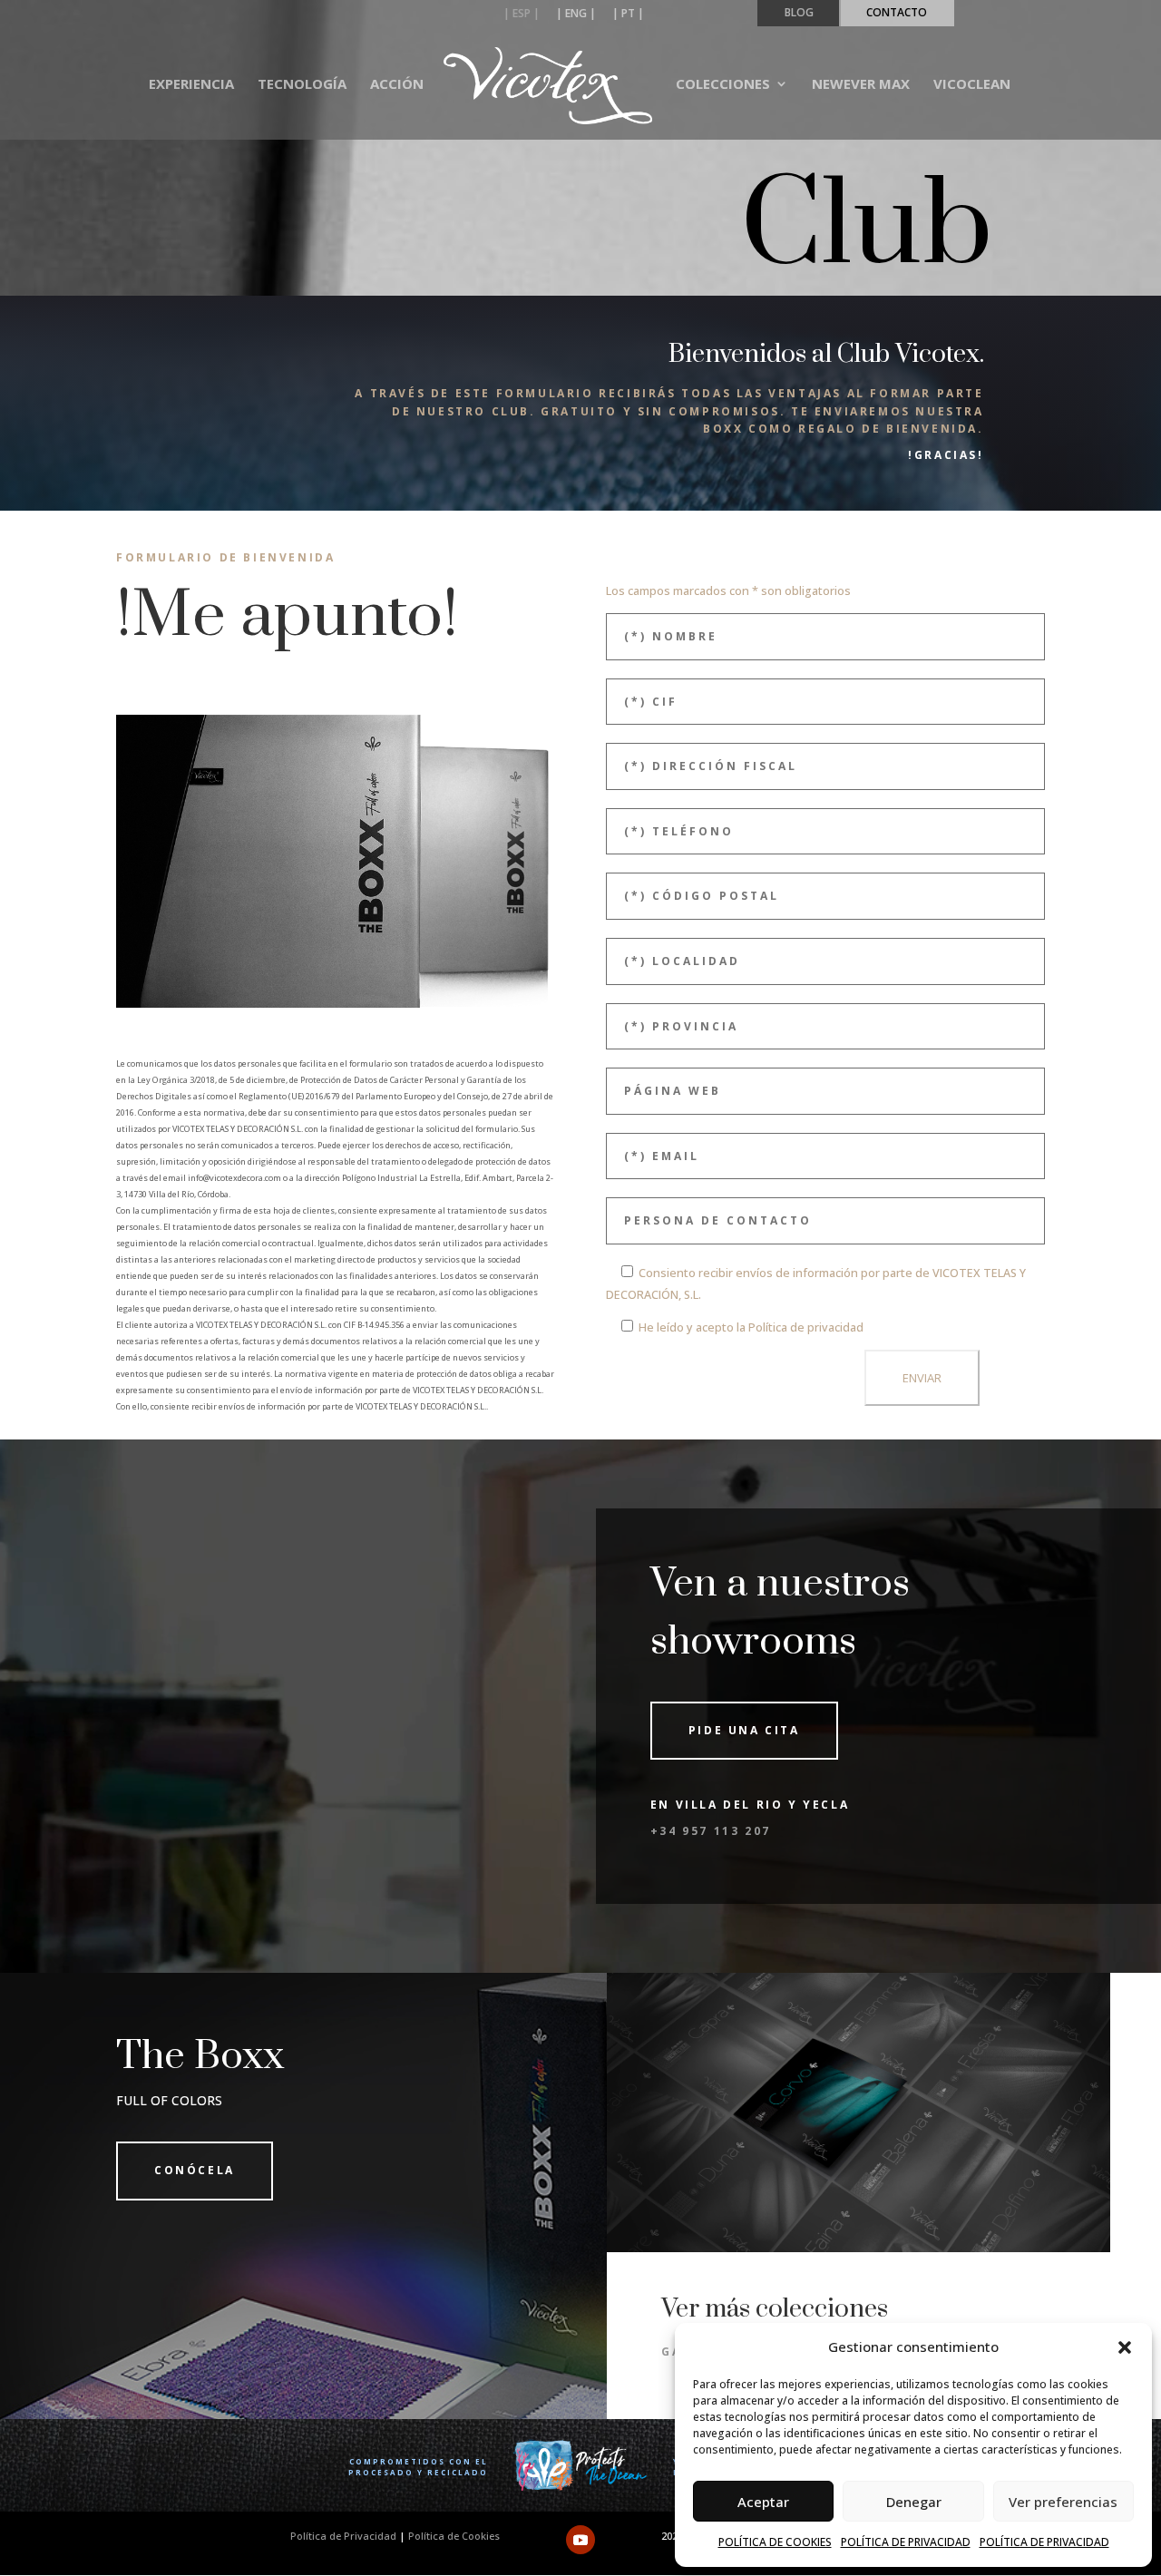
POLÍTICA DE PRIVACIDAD (906, 2542)
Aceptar (763, 2502)
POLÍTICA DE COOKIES (775, 2542)
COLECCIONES (723, 85)
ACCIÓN (397, 85)
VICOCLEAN (972, 85)
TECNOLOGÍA (302, 85)
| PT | (628, 15)
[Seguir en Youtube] (580, 2540)
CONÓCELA (195, 2170)
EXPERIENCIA (191, 85)
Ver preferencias (1063, 2502)
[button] (1125, 2347)
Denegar (914, 2502)
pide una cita (744, 1730)
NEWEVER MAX (861, 85)
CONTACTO (897, 14)
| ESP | (522, 15)
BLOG (799, 14)
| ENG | (576, 15)
